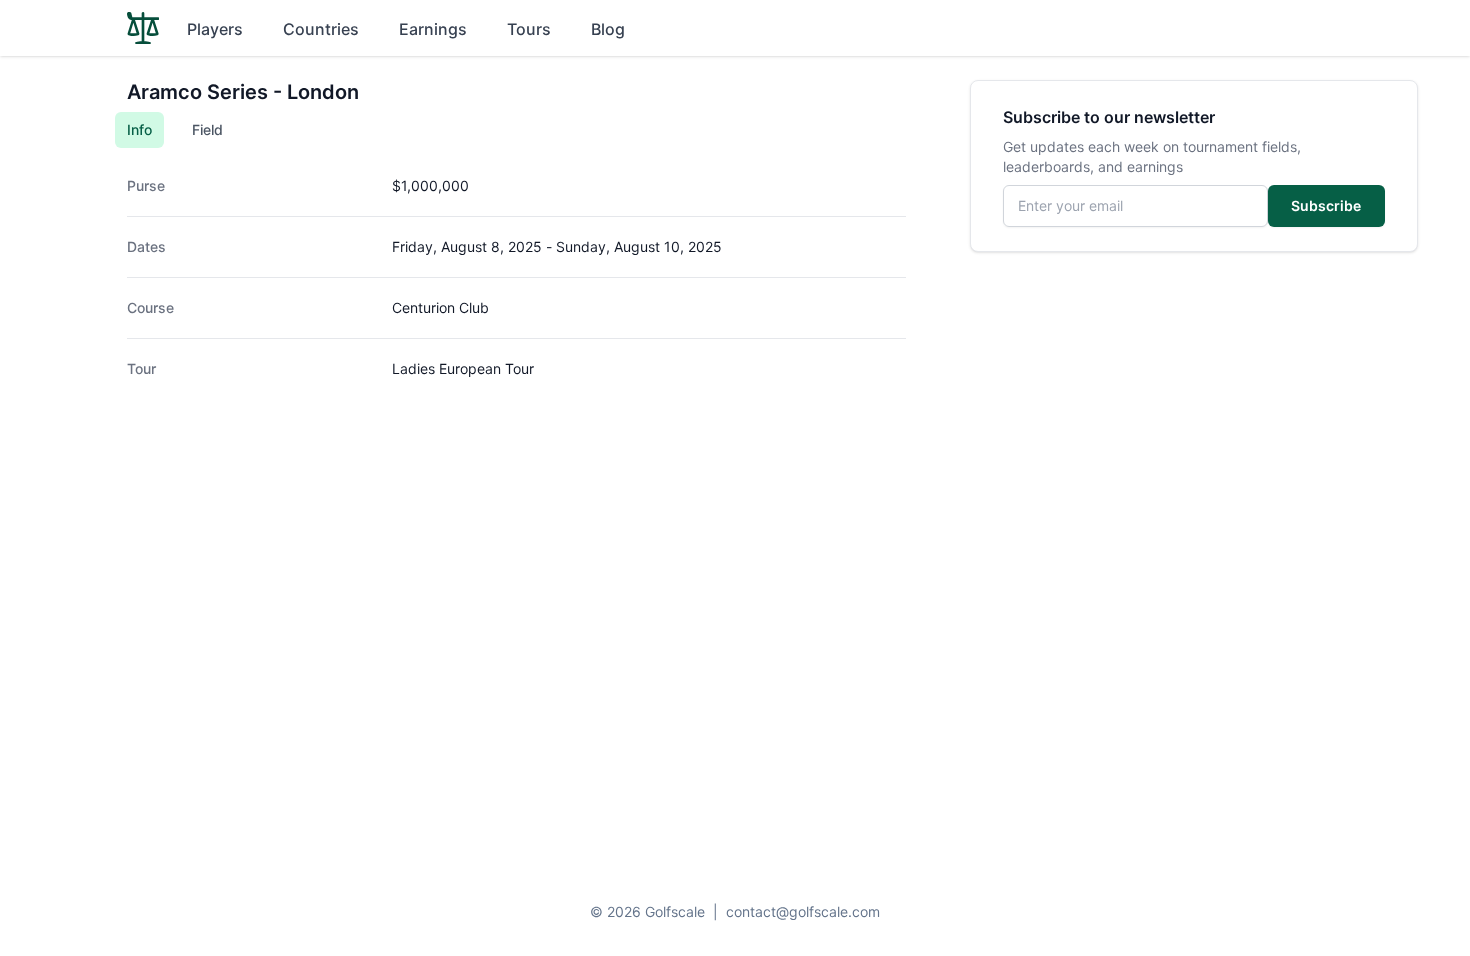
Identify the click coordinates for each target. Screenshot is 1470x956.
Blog (608, 29)
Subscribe (1326, 205)
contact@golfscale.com (803, 911)
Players (215, 29)
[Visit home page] (143, 28)
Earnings (433, 29)
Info (139, 129)
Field (207, 129)
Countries (321, 29)
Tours (529, 29)
